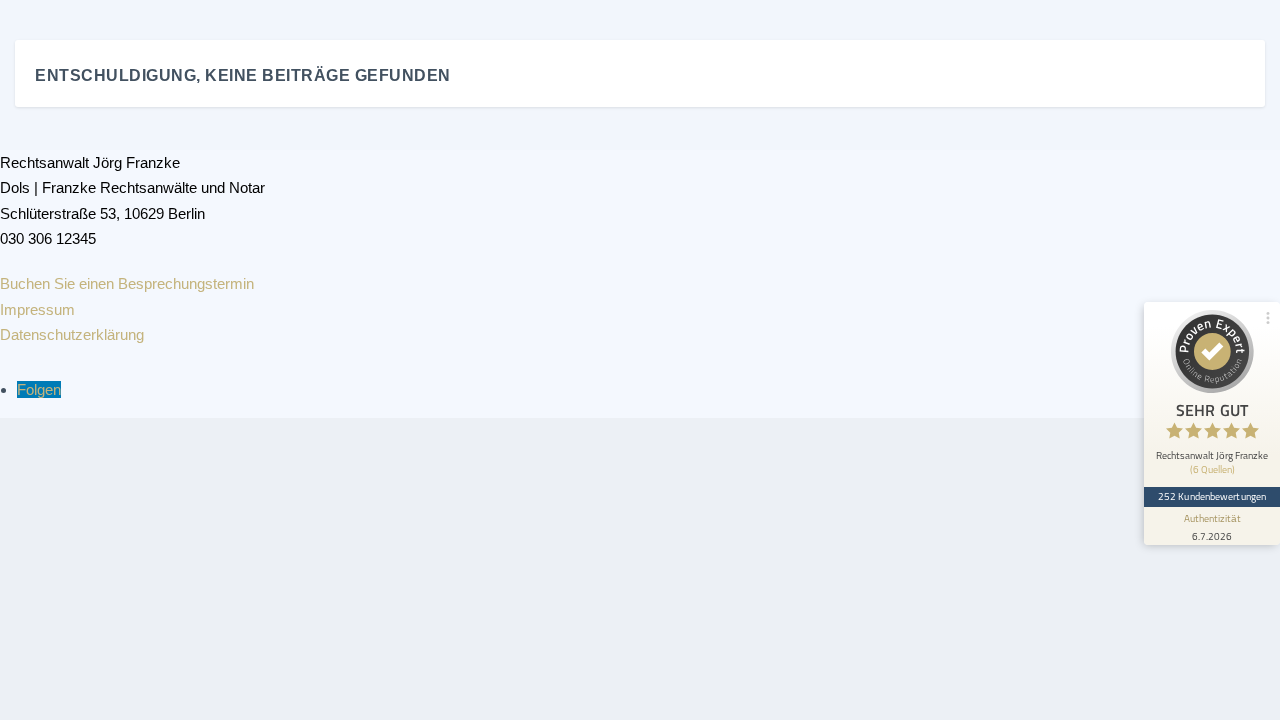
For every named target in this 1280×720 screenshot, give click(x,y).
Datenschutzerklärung (72, 334)
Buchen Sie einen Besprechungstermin (127, 283)
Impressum (37, 309)
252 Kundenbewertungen (1212, 496)
